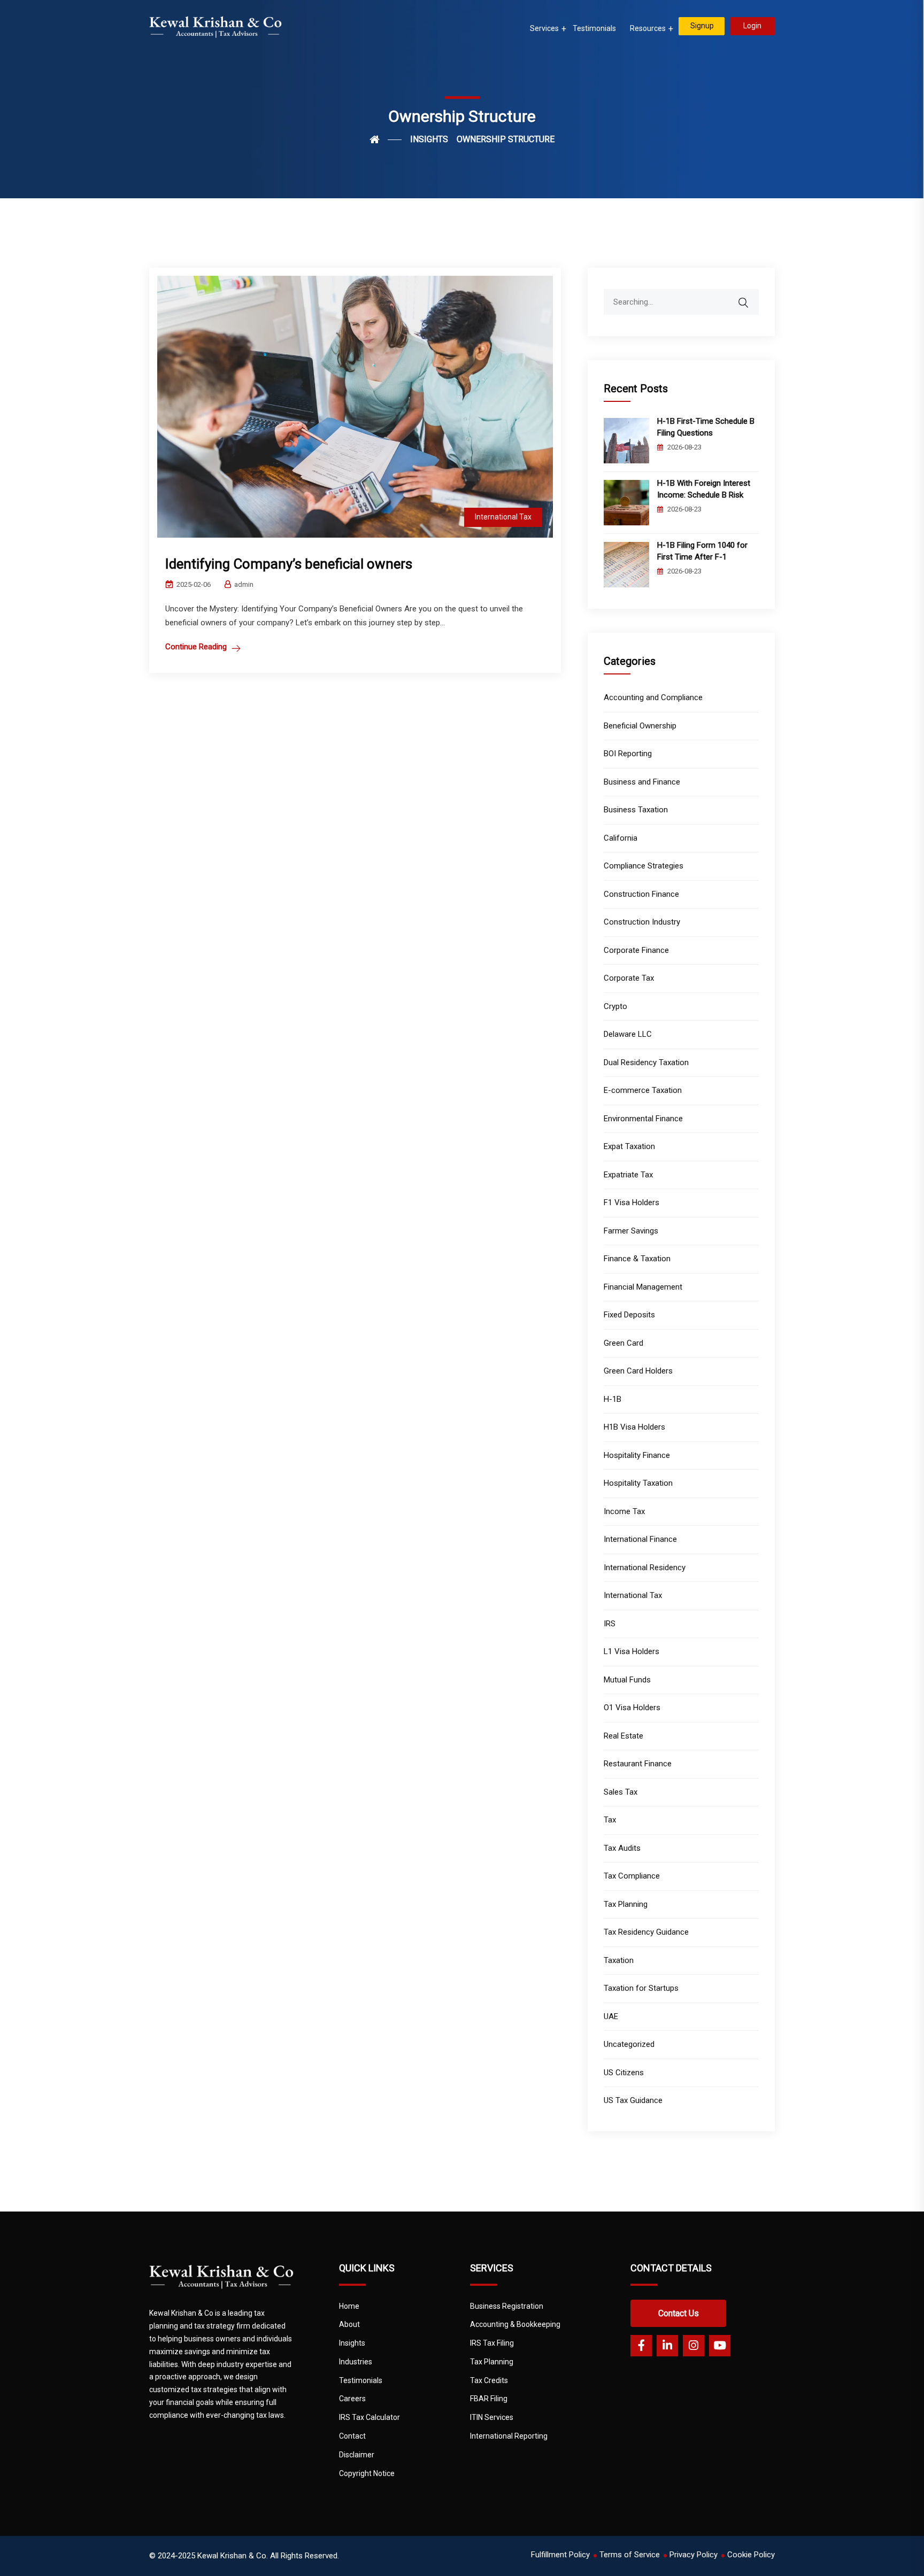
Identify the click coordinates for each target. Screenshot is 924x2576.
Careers (352, 2399)
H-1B (613, 1399)
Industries (356, 2362)
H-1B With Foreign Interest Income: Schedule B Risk (704, 489)
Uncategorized (629, 2044)
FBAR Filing (489, 2399)
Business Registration (507, 2306)
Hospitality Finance (637, 1455)
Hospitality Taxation (638, 1483)
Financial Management (643, 1287)
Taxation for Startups (641, 1988)
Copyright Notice (367, 2473)
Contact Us (679, 2313)
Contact (352, 2436)
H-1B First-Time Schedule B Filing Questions (706, 427)
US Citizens (624, 2073)
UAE (611, 2016)
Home (349, 2306)
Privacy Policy (694, 2555)
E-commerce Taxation (643, 1090)
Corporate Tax (629, 978)
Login (752, 26)
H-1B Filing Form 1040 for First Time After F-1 (702, 551)
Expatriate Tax (628, 1175)
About (349, 2324)
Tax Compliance (632, 1876)
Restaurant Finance (638, 1764)
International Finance (640, 1539)
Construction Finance (641, 894)
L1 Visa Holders (632, 1651)
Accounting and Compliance (653, 697)
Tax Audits (622, 1848)
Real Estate (623, 1736)
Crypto (615, 1006)
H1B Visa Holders (634, 1427)
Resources (648, 28)
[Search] (750, 297)
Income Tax (624, 1511)
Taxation (619, 1960)
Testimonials (594, 28)
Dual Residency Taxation (646, 1062)
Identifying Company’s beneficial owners (289, 564)
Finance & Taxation (637, 1259)
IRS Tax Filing (492, 2343)
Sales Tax (621, 1792)
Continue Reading (196, 647)
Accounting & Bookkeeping (515, 2324)
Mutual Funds (627, 1680)
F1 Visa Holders (632, 1202)
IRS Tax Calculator (369, 2417)
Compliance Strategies (644, 866)
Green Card (623, 1343)
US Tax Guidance (633, 2100)
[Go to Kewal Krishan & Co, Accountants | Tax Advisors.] (386, 139)
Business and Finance (642, 782)
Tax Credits (489, 2380)
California (621, 838)
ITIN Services (492, 2417)
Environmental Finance (643, 1119)
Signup (702, 26)
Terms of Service (630, 2555)
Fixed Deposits (629, 1315)
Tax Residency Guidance (646, 1932)
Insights (352, 2343)
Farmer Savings (631, 1231)
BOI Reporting (628, 754)
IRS (610, 1624)
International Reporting (509, 2436)
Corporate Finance (636, 950)
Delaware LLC (628, 1034)
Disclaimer (357, 2455)
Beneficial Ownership (640, 726)
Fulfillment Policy (560, 2555)
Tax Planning (626, 1904)
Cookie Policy (751, 2555)
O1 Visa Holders (632, 1708)
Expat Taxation (629, 1146)
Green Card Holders (638, 1371)
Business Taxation (636, 810)
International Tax (503, 517)
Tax (610, 1820)
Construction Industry (642, 922)
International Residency (645, 1568)
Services (544, 28)
